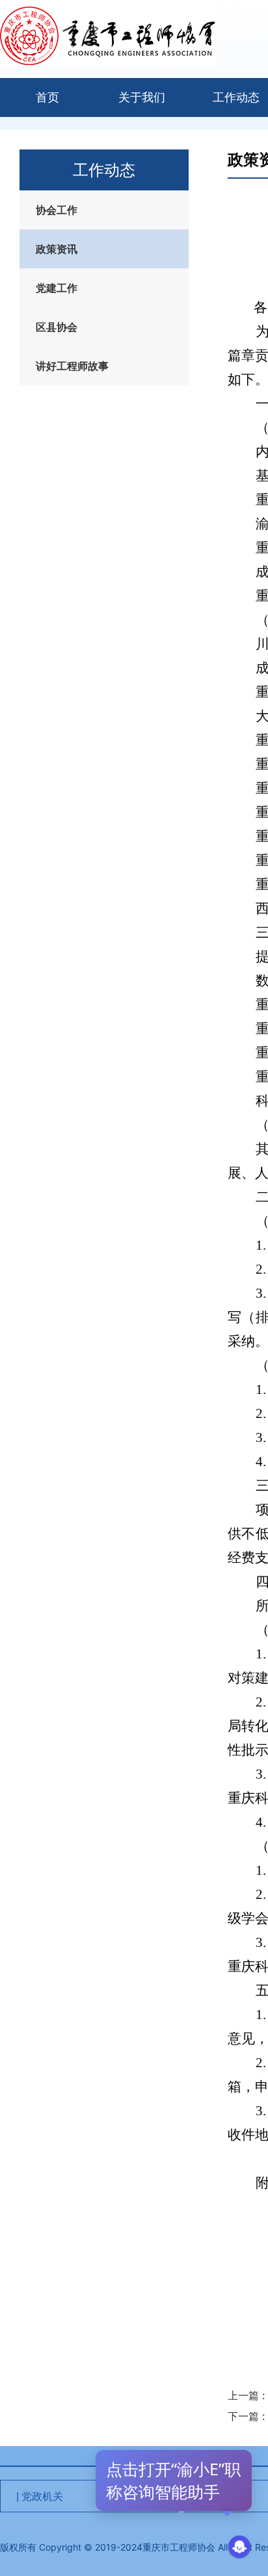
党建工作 (57, 288)
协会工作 (57, 210)
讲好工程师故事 (72, 366)
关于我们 (142, 97)
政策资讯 (57, 249)
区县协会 (57, 327)
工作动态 (236, 97)
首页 (47, 97)
